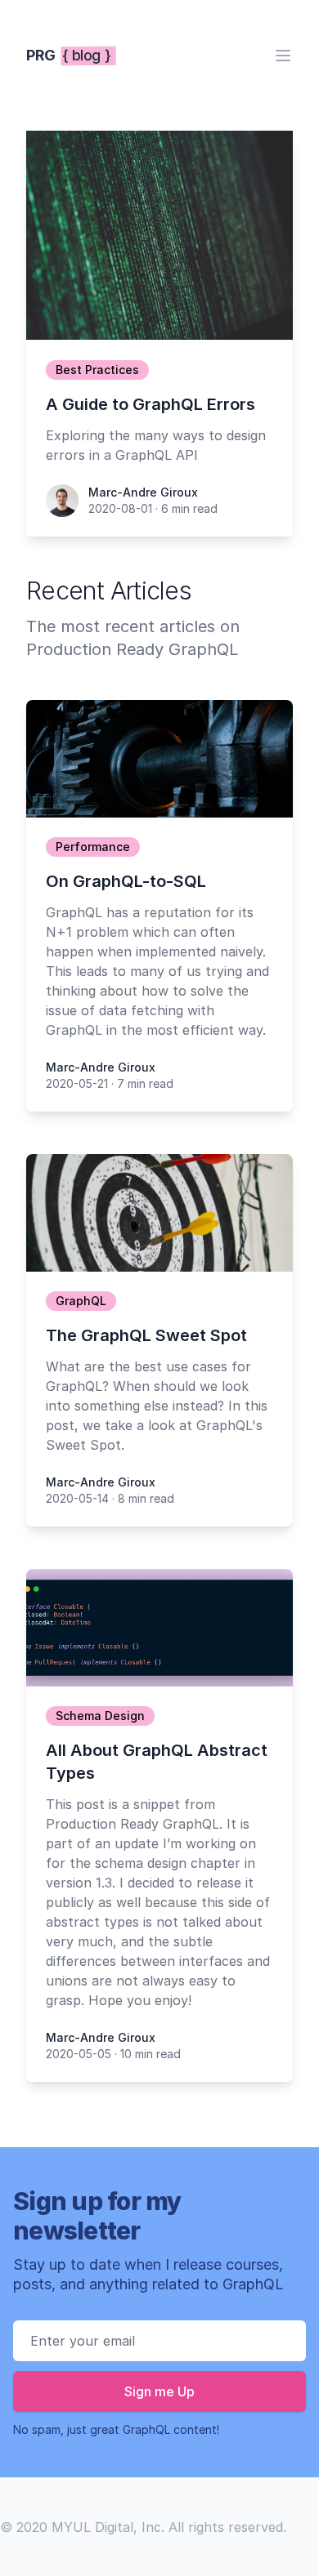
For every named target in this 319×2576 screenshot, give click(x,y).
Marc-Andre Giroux (143, 492)
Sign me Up (159, 2391)
